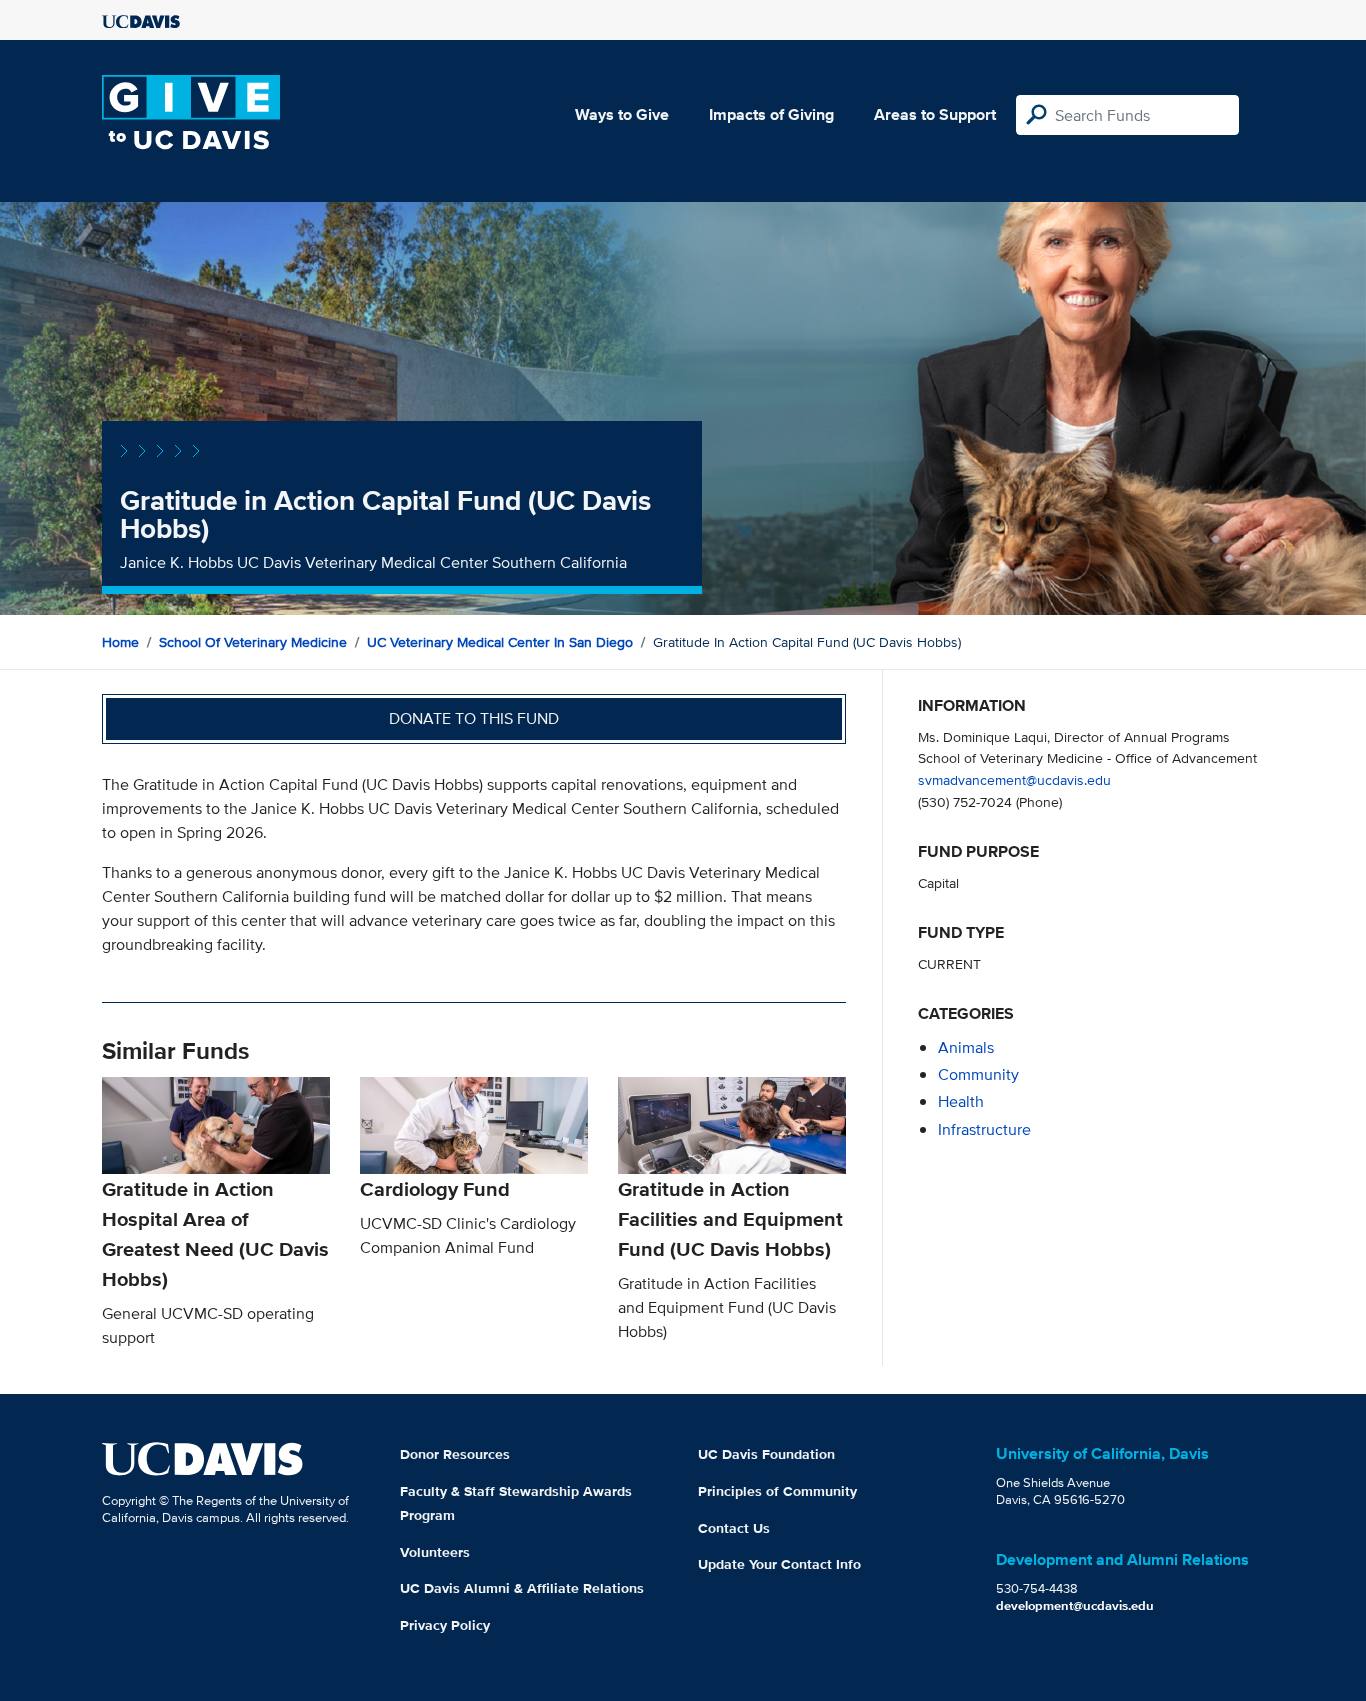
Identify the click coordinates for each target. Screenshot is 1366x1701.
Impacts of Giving (771, 114)
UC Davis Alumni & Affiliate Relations (522, 1588)
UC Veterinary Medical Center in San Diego (500, 642)
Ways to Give (622, 114)
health (961, 1101)
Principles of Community (777, 1491)
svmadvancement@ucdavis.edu (1014, 779)
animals (966, 1047)
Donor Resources (455, 1454)
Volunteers (435, 1552)
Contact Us (734, 1528)
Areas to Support (935, 114)
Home (120, 642)
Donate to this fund (474, 718)
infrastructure (984, 1129)
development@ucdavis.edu (1075, 1605)
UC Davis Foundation (766, 1454)
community (978, 1074)
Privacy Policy (445, 1625)
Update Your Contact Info (779, 1564)
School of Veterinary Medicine (253, 642)
